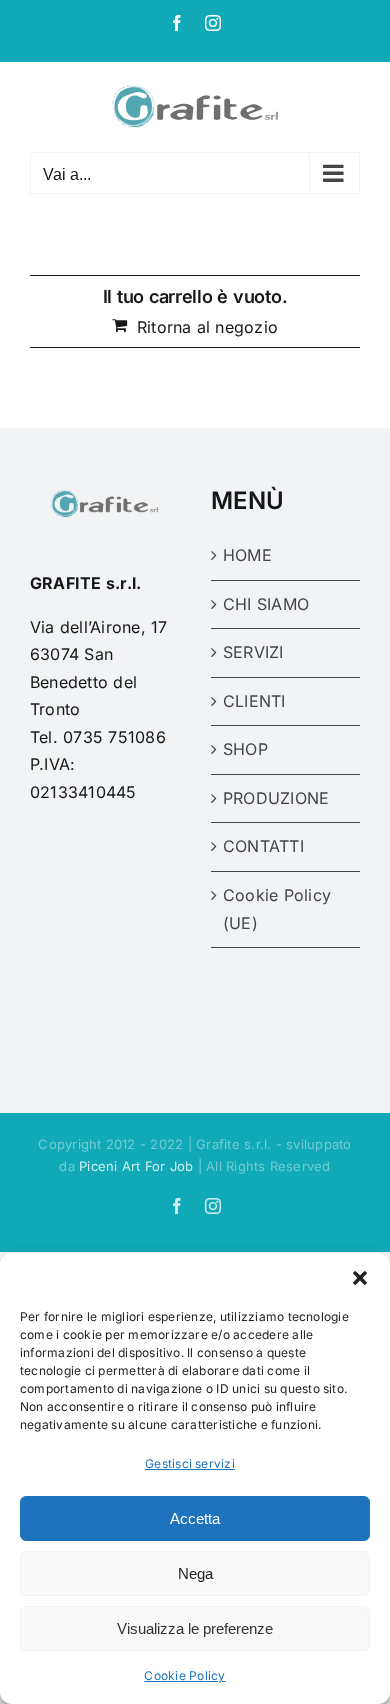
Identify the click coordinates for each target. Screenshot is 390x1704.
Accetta (195, 1518)
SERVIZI (253, 652)
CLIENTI (254, 701)
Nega (195, 1573)
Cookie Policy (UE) (277, 909)
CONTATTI (263, 846)
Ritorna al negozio (207, 327)
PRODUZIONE (276, 798)
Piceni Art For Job (136, 1166)
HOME (247, 555)
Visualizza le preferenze (195, 1628)
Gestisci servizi (190, 1463)
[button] (360, 1278)
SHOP (245, 749)
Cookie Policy (184, 1675)
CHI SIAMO (266, 604)
